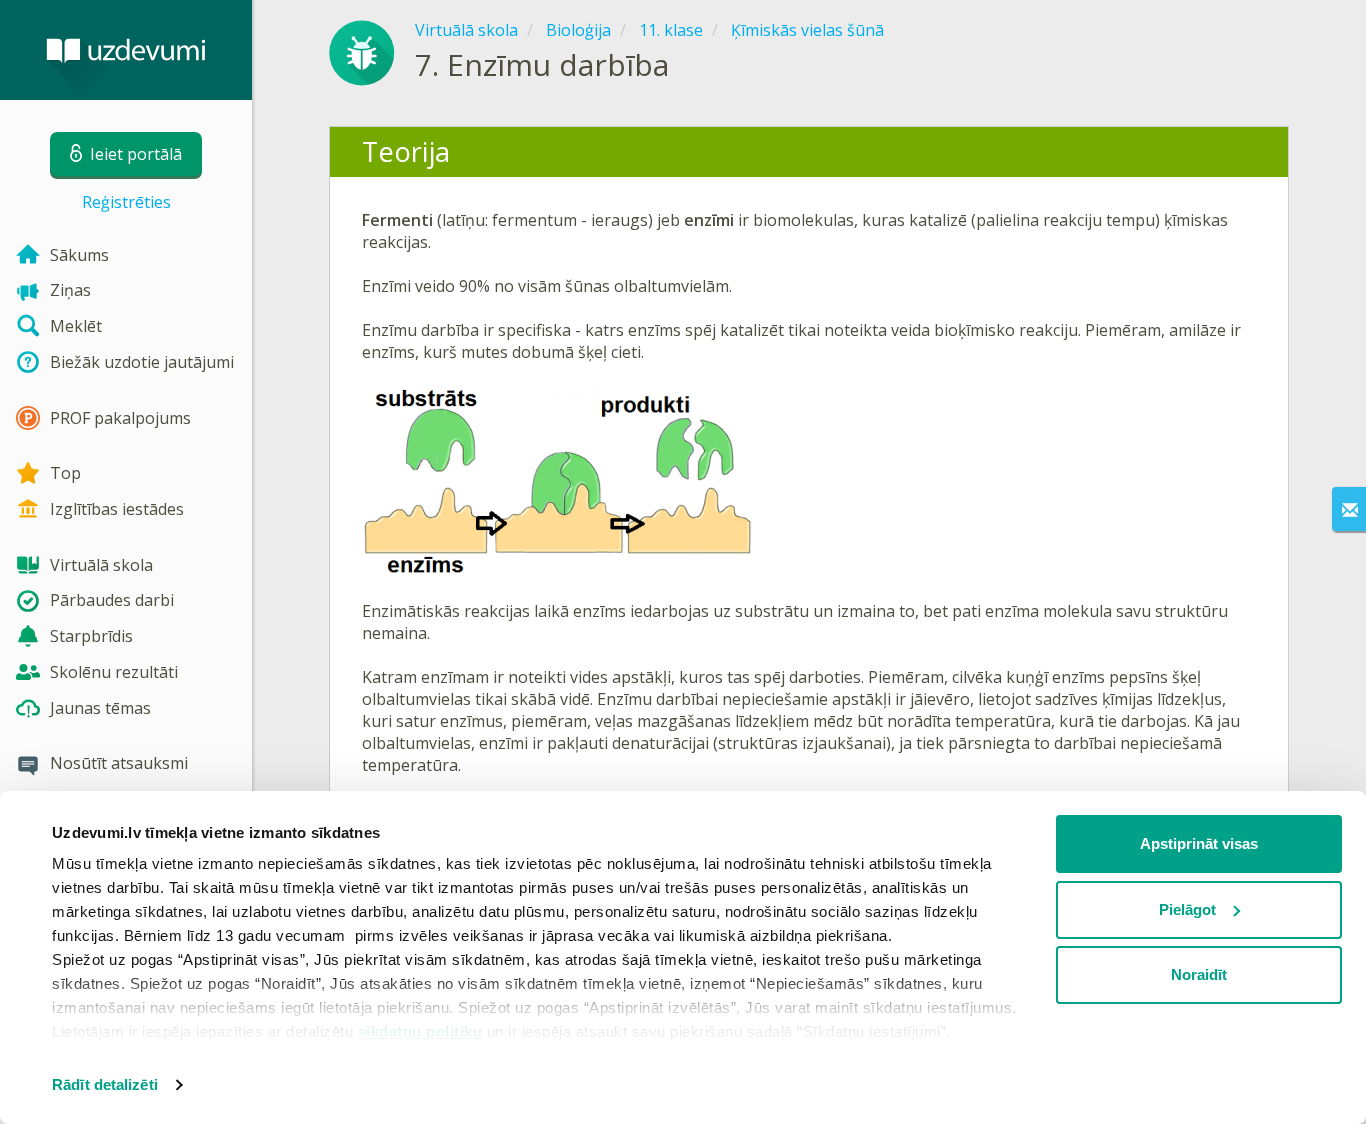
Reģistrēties (126, 202)
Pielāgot (1187, 909)
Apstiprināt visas (1199, 843)
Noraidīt (1199, 974)
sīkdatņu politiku (420, 1031)
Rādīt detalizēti (105, 1084)
